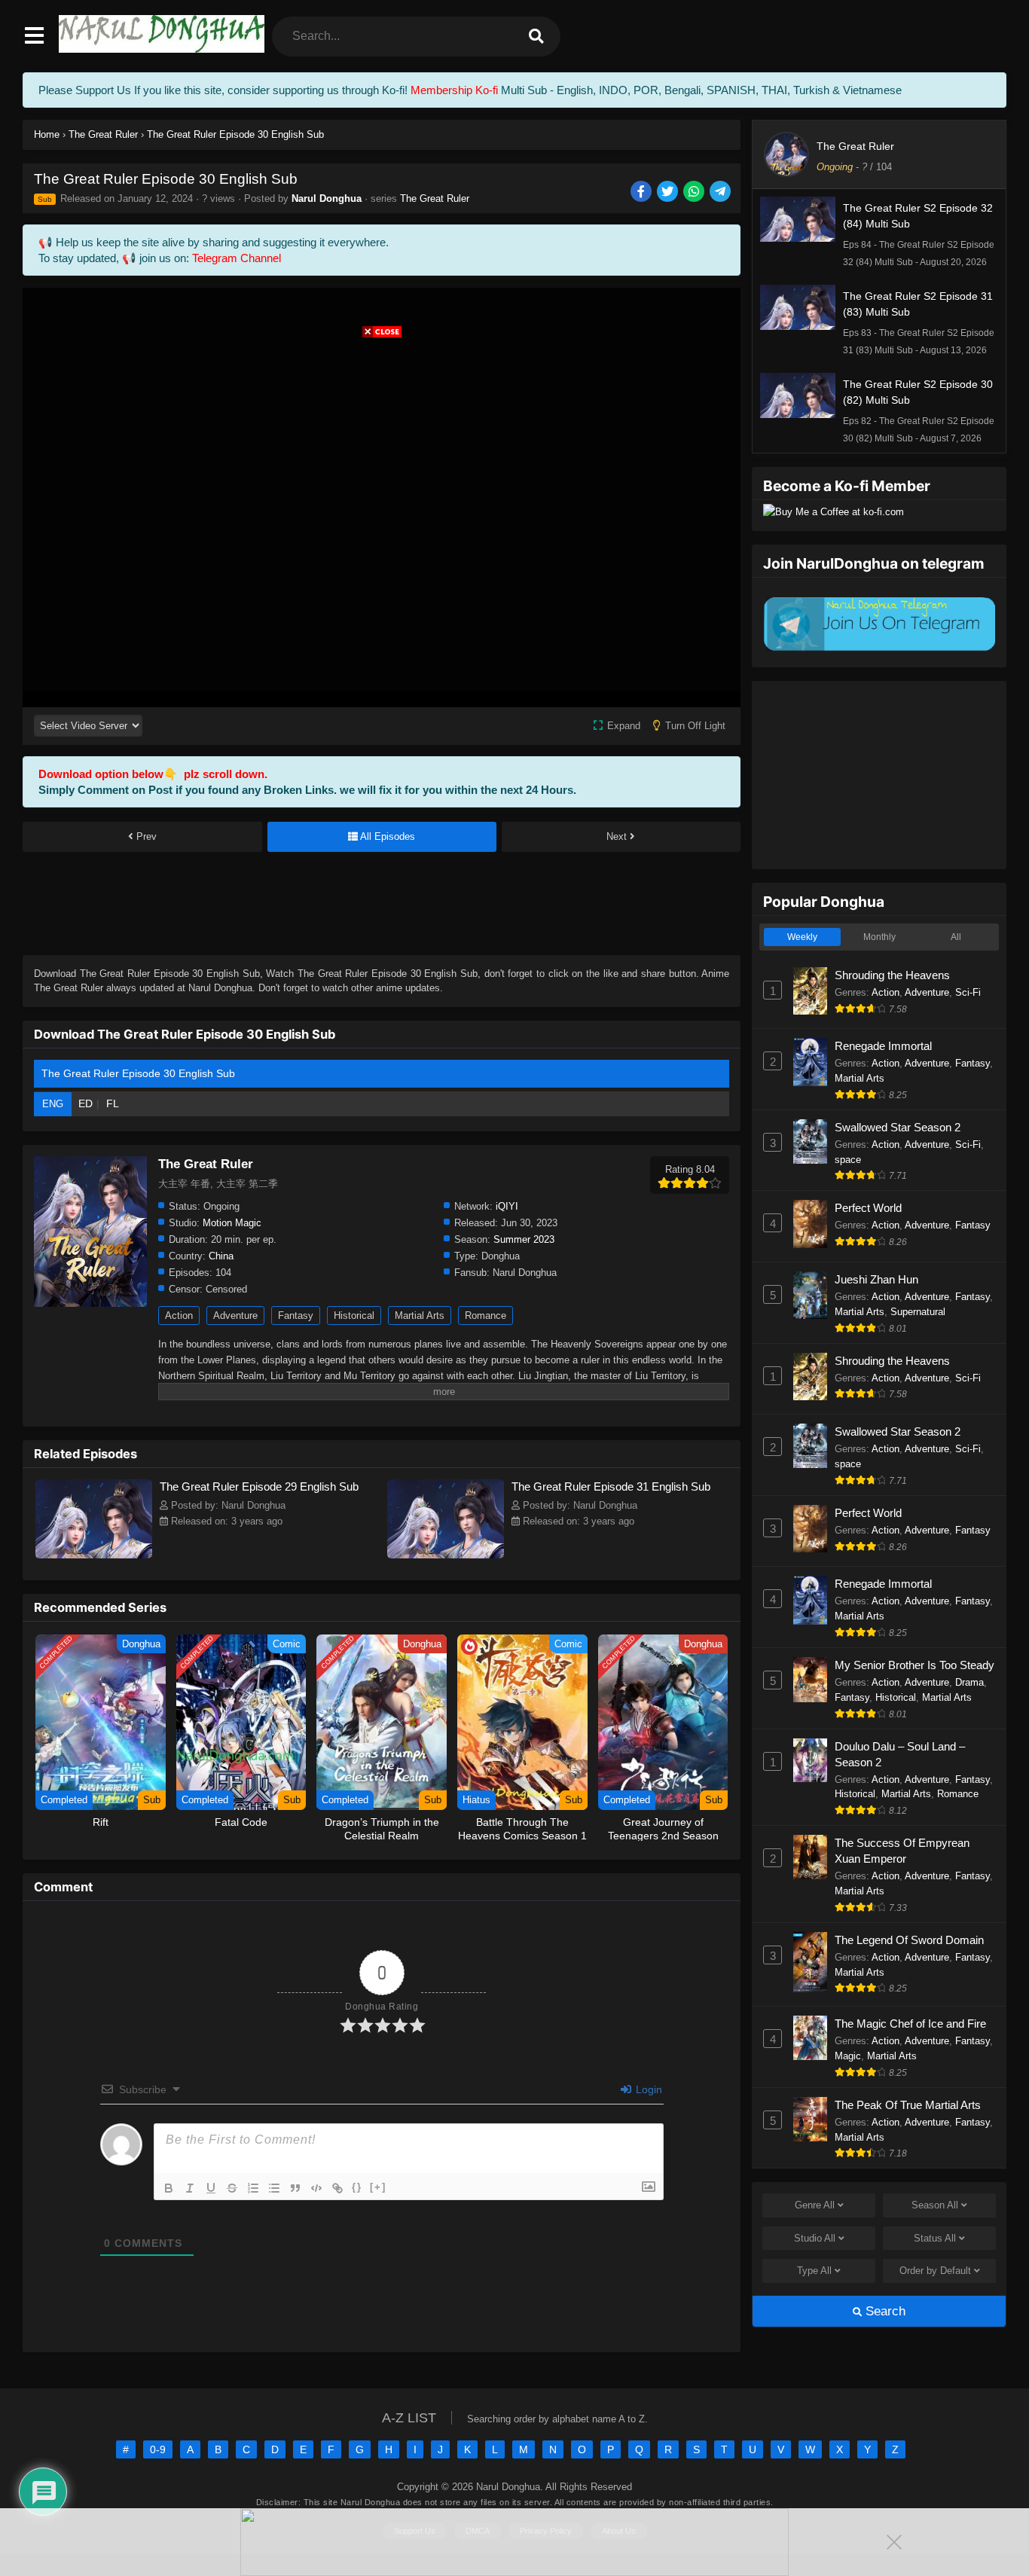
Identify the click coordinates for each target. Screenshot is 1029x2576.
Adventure (235, 1315)
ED (85, 1103)
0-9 (158, 2449)
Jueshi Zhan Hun (876, 1279)
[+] (378, 2187)
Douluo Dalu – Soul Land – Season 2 (900, 1754)
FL (113, 1103)
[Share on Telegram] (721, 192)
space (848, 1160)
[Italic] (190, 2188)
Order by (935, 2271)
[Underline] (211, 2188)
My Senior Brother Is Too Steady (914, 1665)
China (221, 1256)
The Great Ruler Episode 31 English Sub (611, 1486)
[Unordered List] (274, 2188)
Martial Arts (420, 1315)
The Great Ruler (435, 198)
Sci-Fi (968, 992)
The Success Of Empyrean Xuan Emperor (902, 1851)
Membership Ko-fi (454, 90)
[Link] (337, 2188)
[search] (536, 37)
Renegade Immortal (883, 1046)
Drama (969, 1682)
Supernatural (918, 1312)
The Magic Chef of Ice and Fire (910, 2024)
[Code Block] (316, 2188)
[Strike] (232, 2188)
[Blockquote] (295, 2188)
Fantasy (296, 1315)
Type (814, 2271)
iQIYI (507, 1206)
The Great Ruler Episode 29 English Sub (259, 1486)
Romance (485, 1315)
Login (647, 2089)
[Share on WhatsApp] (695, 192)
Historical (354, 1315)
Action (179, 1315)
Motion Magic (232, 1223)
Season (935, 2205)
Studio (815, 2238)
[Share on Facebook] (642, 192)
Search (884, 2311)
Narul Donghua (327, 198)
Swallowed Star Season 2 (898, 1127)
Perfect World (868, 1208)
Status (935, 2238)
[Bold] (169, 2188)
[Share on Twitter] (669, 192)
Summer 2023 (524, 1239)
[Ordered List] (253, 2188)
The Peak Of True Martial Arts (908, 2105)
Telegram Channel (237, 258)
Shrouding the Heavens (892, 975)
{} (357, 2187)
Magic (848, 2056)
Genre (815, 2205)
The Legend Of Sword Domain (909, 1940)
